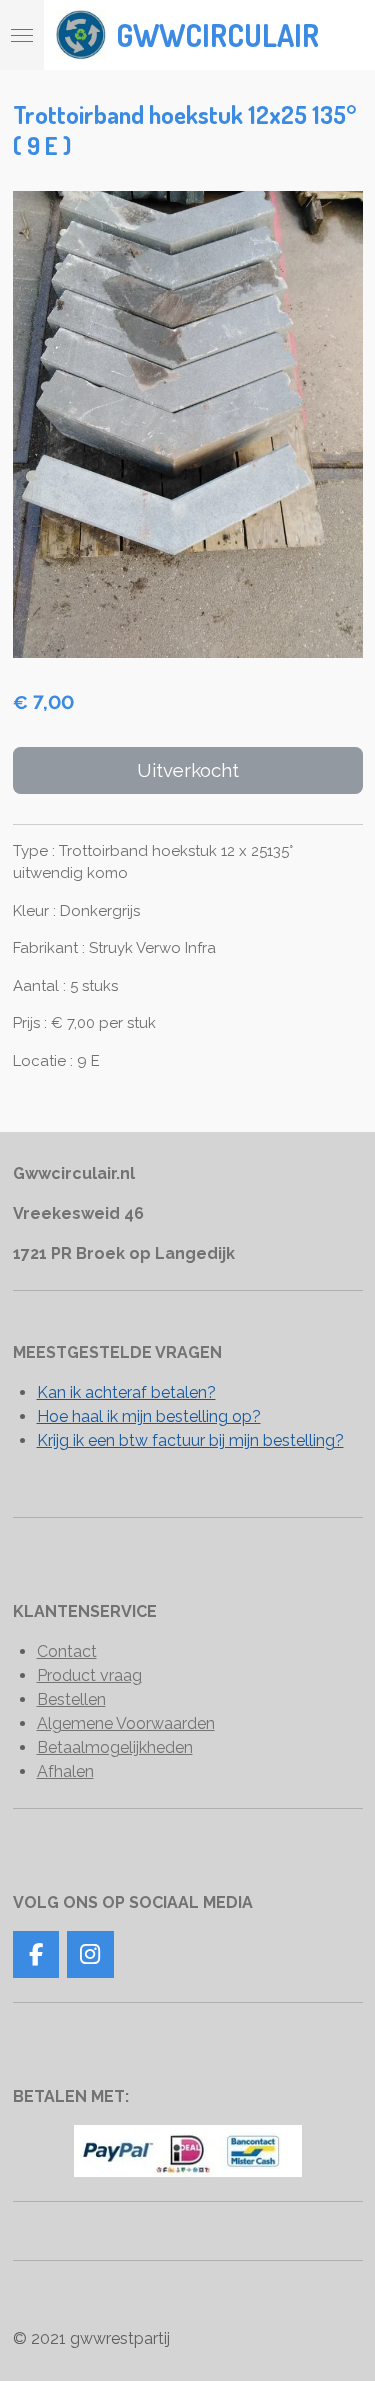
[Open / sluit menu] (22, 35)
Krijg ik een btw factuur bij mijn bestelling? (190, 1440)
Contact (67, 1651)
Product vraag (89, 1675)
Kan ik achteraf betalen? (126, 1392)
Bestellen (71, 1699)
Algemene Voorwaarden (126, 1723)
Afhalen (65, 1771)
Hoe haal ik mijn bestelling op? (149, 1416)
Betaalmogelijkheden (115, 1747)
